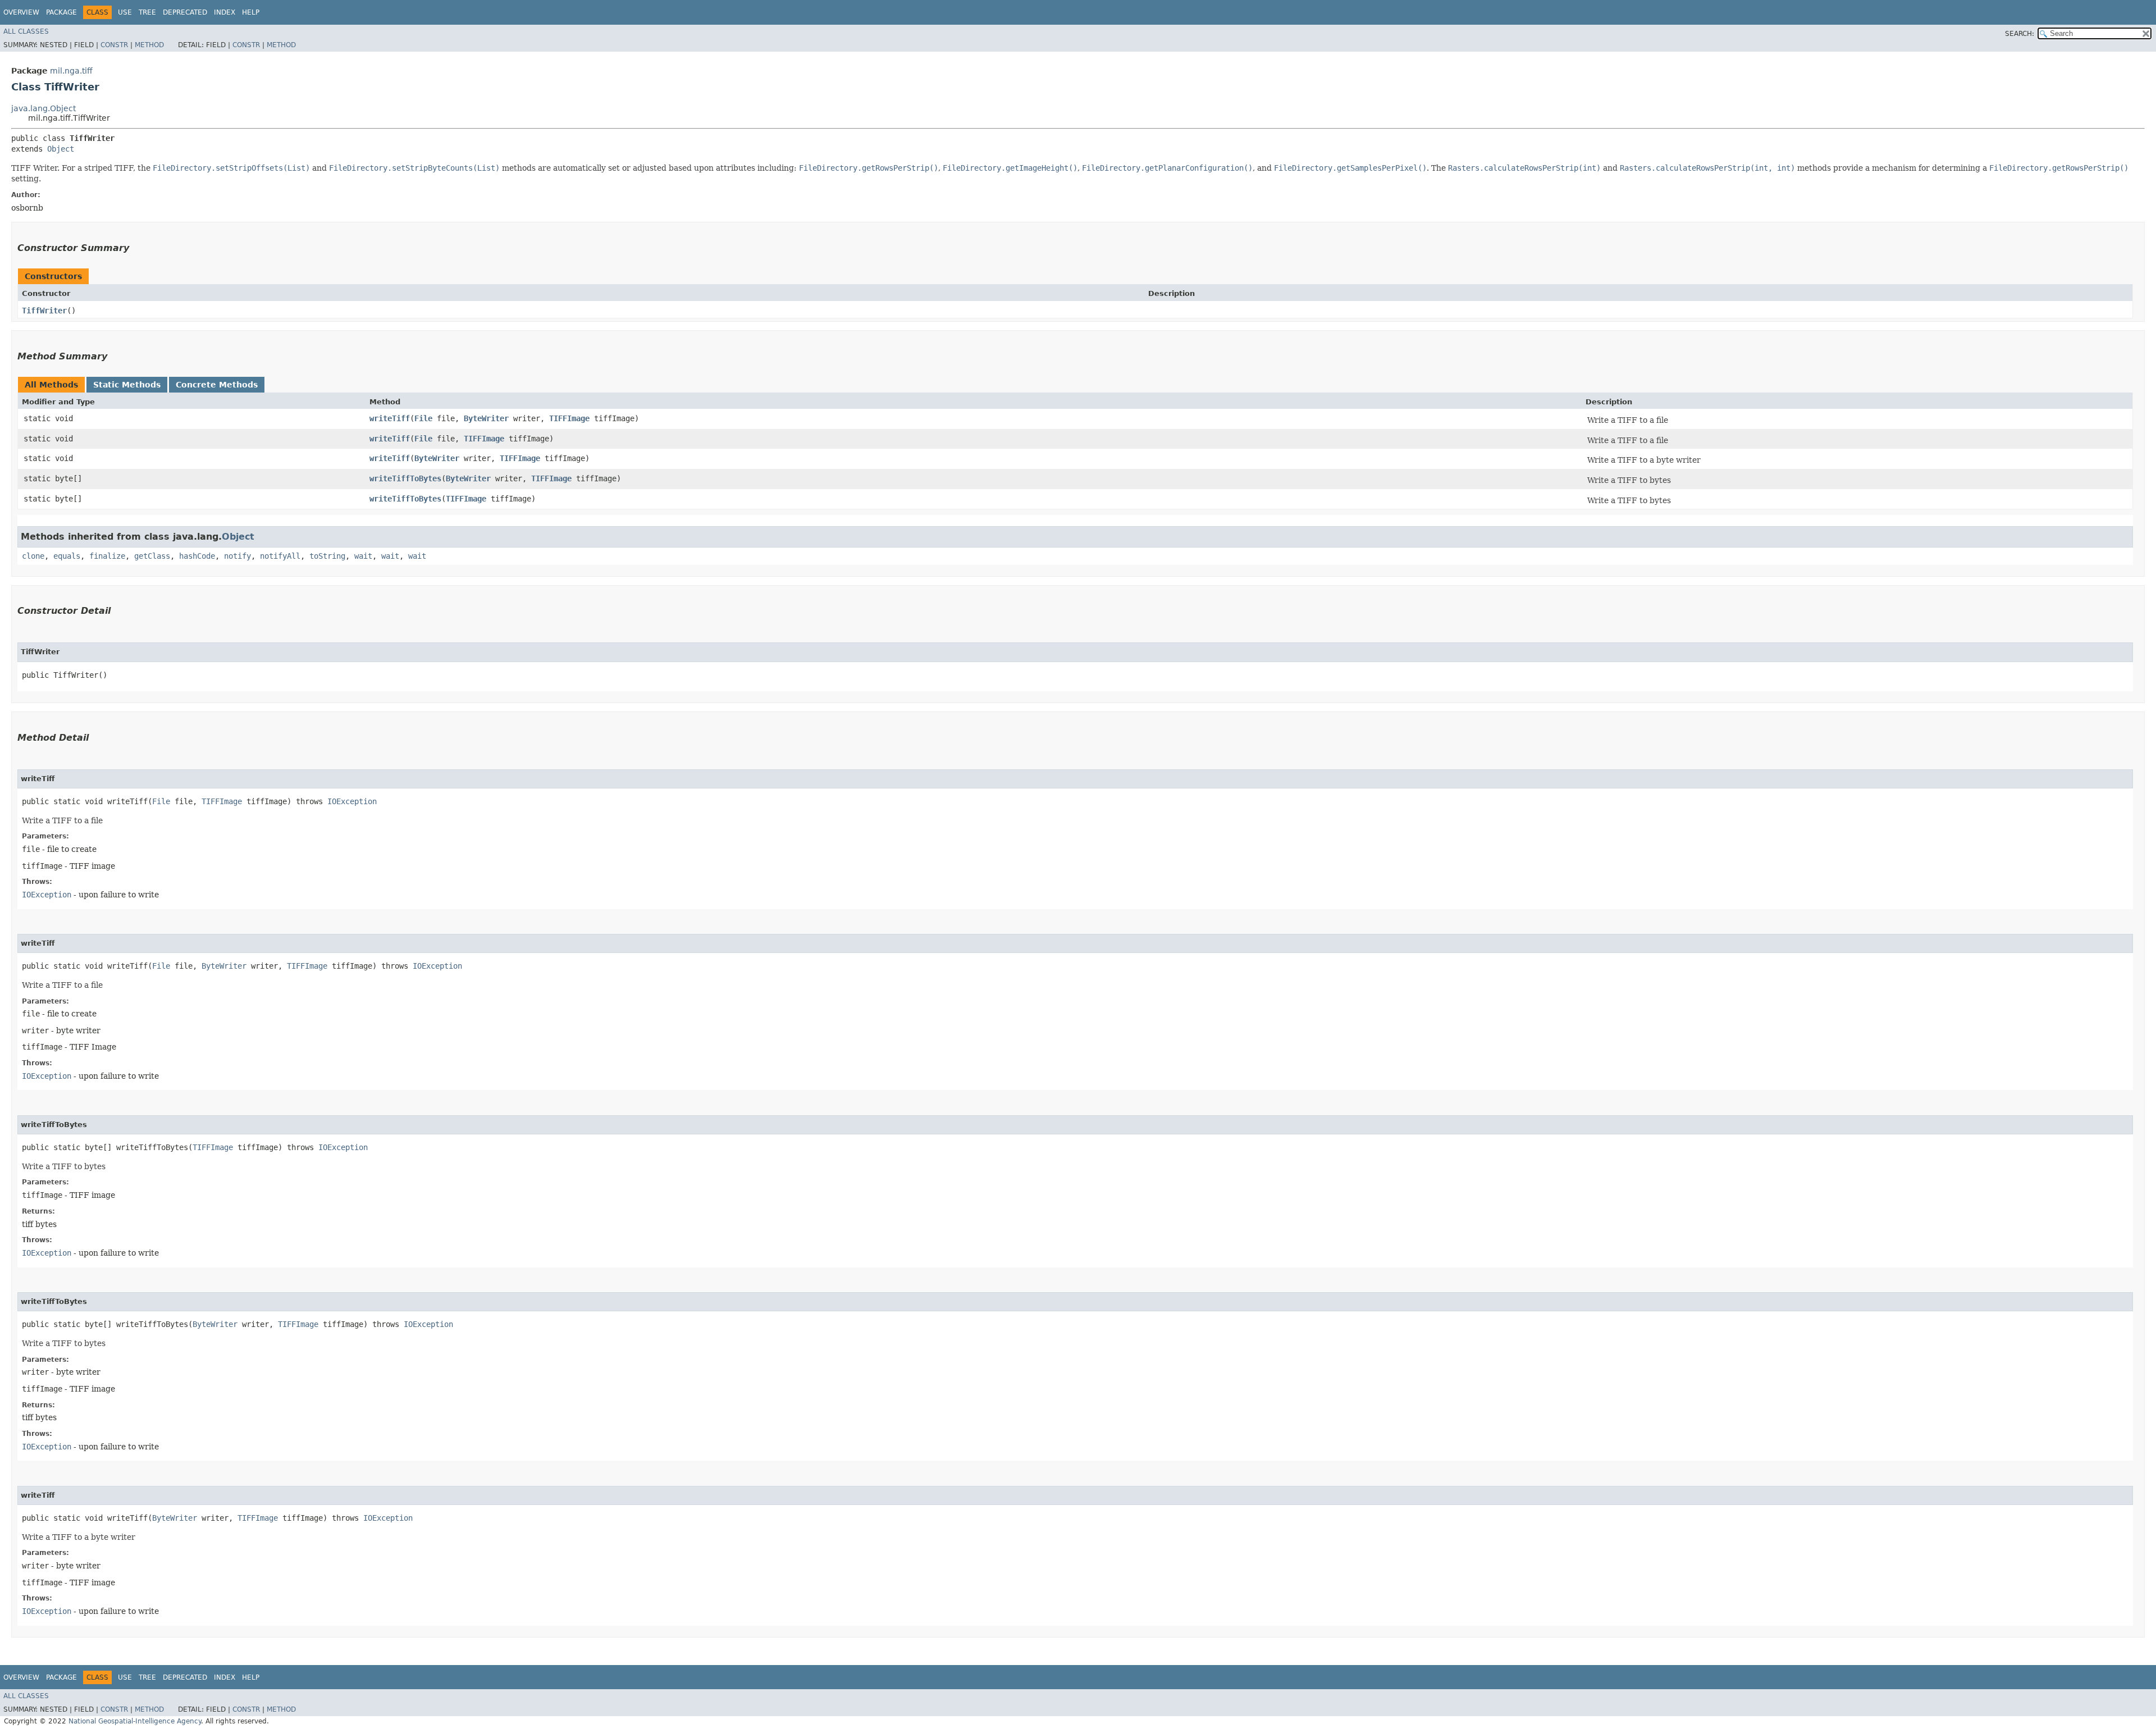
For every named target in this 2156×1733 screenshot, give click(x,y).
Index (225, 12)
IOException (352, 801)
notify (237, 556)
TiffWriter (44, 311)
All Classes (26, 31)
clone (33, 556)
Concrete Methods (217, 385)
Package (61, 12)
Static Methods (127, 385)
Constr (114, 45)
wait (363, 556)
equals (67, 556)
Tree (147, 12)
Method (149, 45)
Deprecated (185, 12)
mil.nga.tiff (71, 71)
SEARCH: (2020, 34)
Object (61, 149)
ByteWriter (486, 418)
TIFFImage (569, 418)
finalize (107, 556)
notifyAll (280, 556)
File (423, 418)
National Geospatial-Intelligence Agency (135, 1721)
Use (125, 12)
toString (327, 556)
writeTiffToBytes (405, 478)
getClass (152, 556)
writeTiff (390, 418)
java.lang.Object (44, 108)
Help (251, 12)
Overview (21, 12)
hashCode (197, 556)
